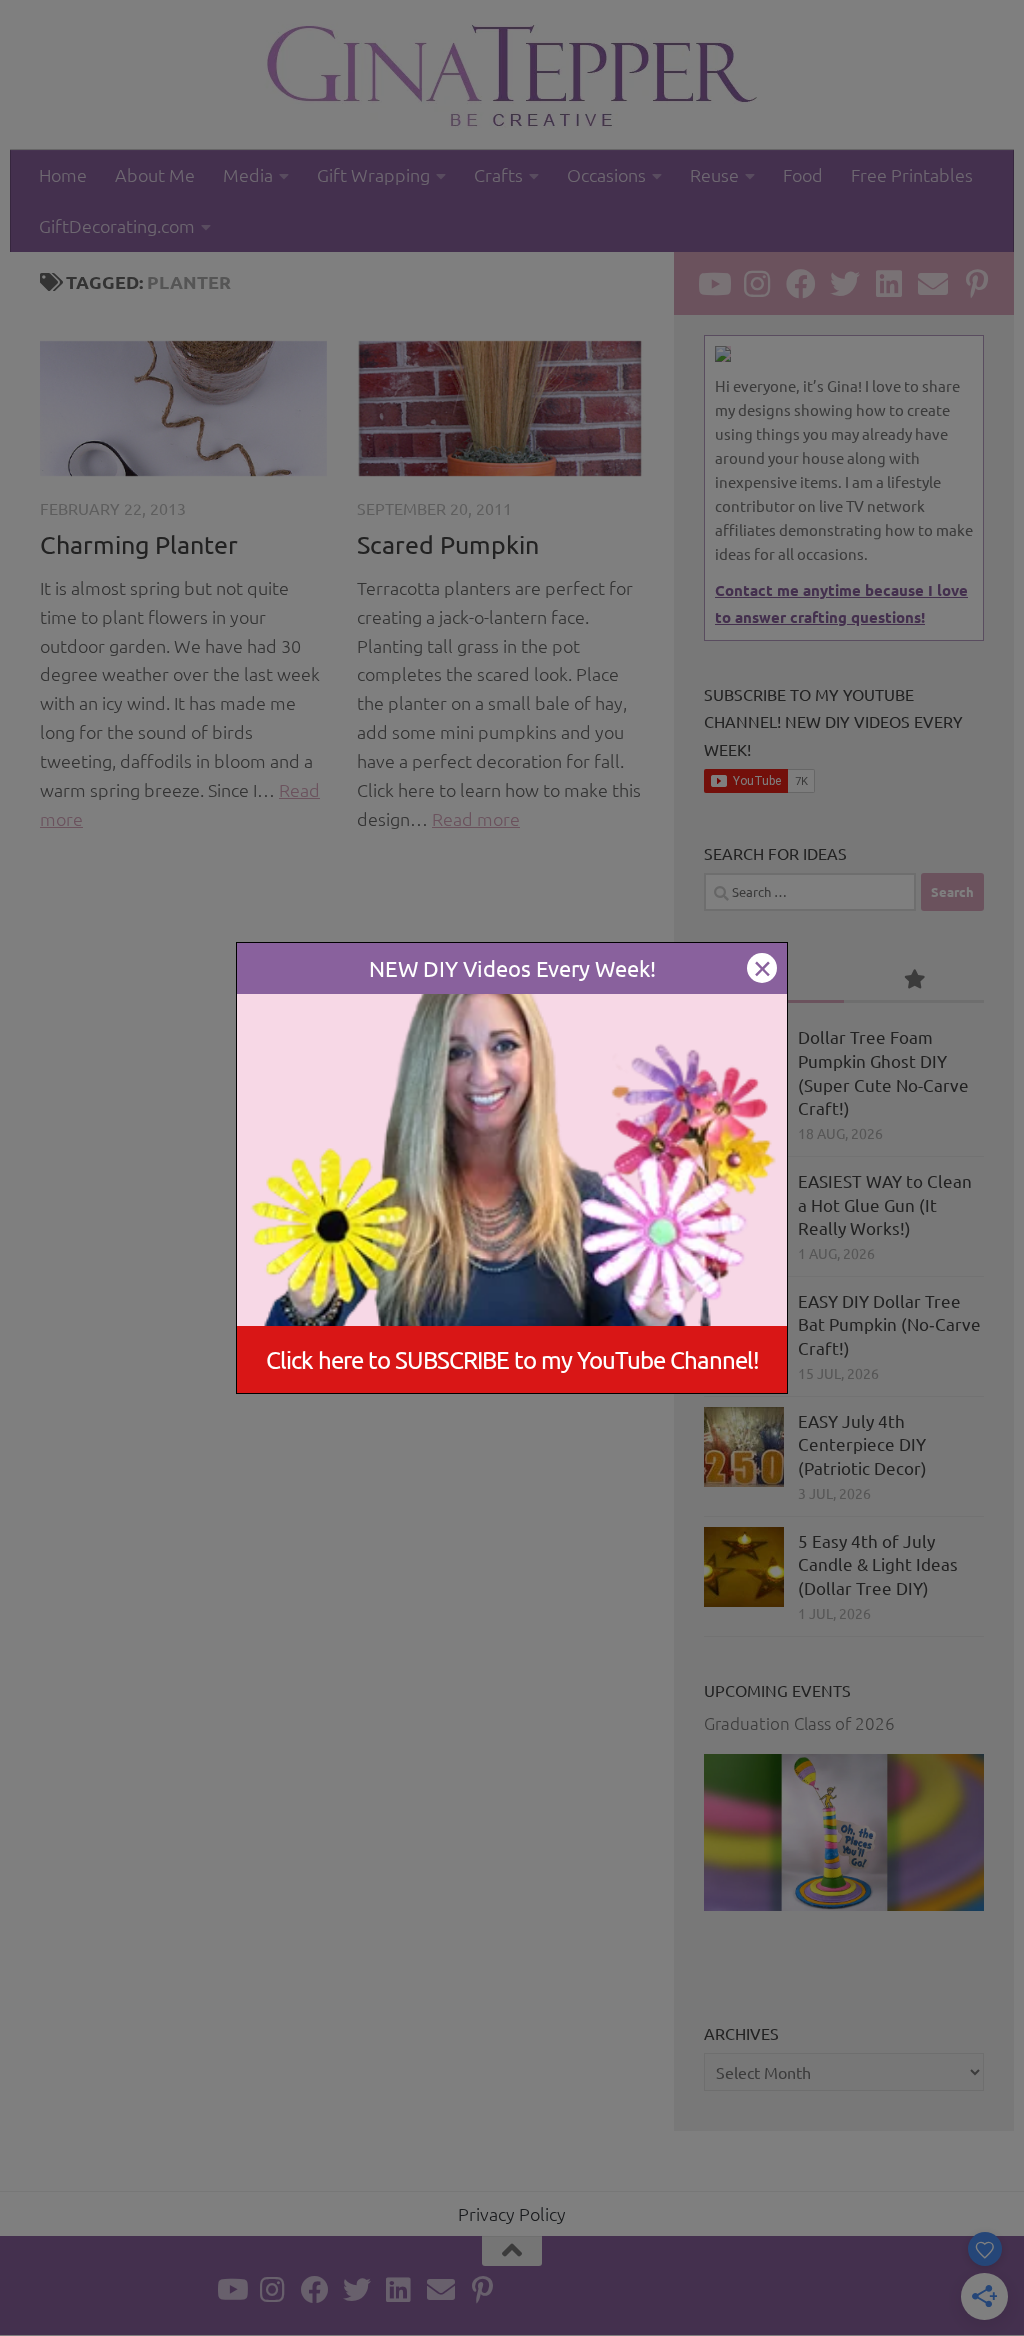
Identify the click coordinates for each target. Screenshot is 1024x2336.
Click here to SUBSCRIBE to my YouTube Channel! (512, 1359)
